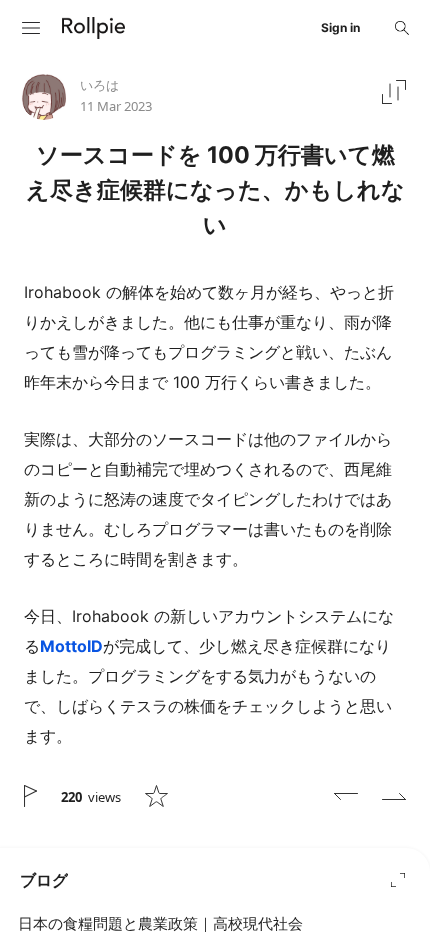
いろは (99, 85)
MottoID (71, 646)
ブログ (44, 880)
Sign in (340, 27)
